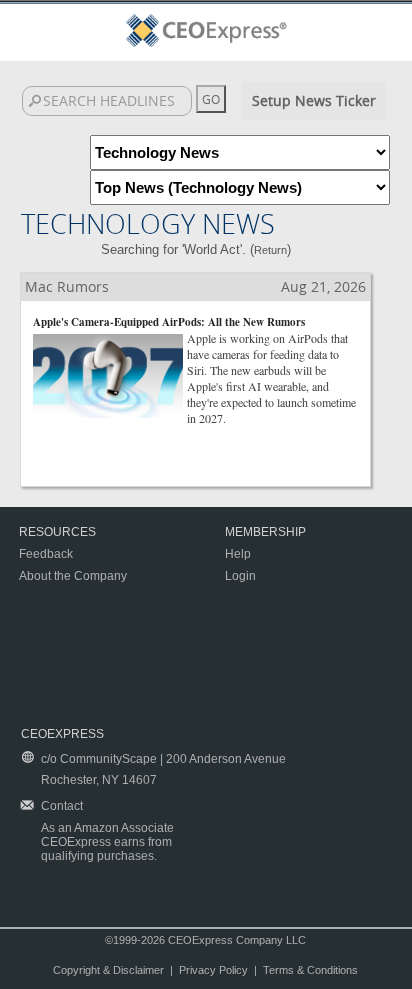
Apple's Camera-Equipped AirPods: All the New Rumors (169, 322)
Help (238, 554)
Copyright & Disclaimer (108, 970)
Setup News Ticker (314, 100)
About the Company (73, 576)
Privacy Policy (213, 970)
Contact (62, 806)
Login (240, 576)
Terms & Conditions (310, 970)
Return (270, 250)
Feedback (46, 554)
